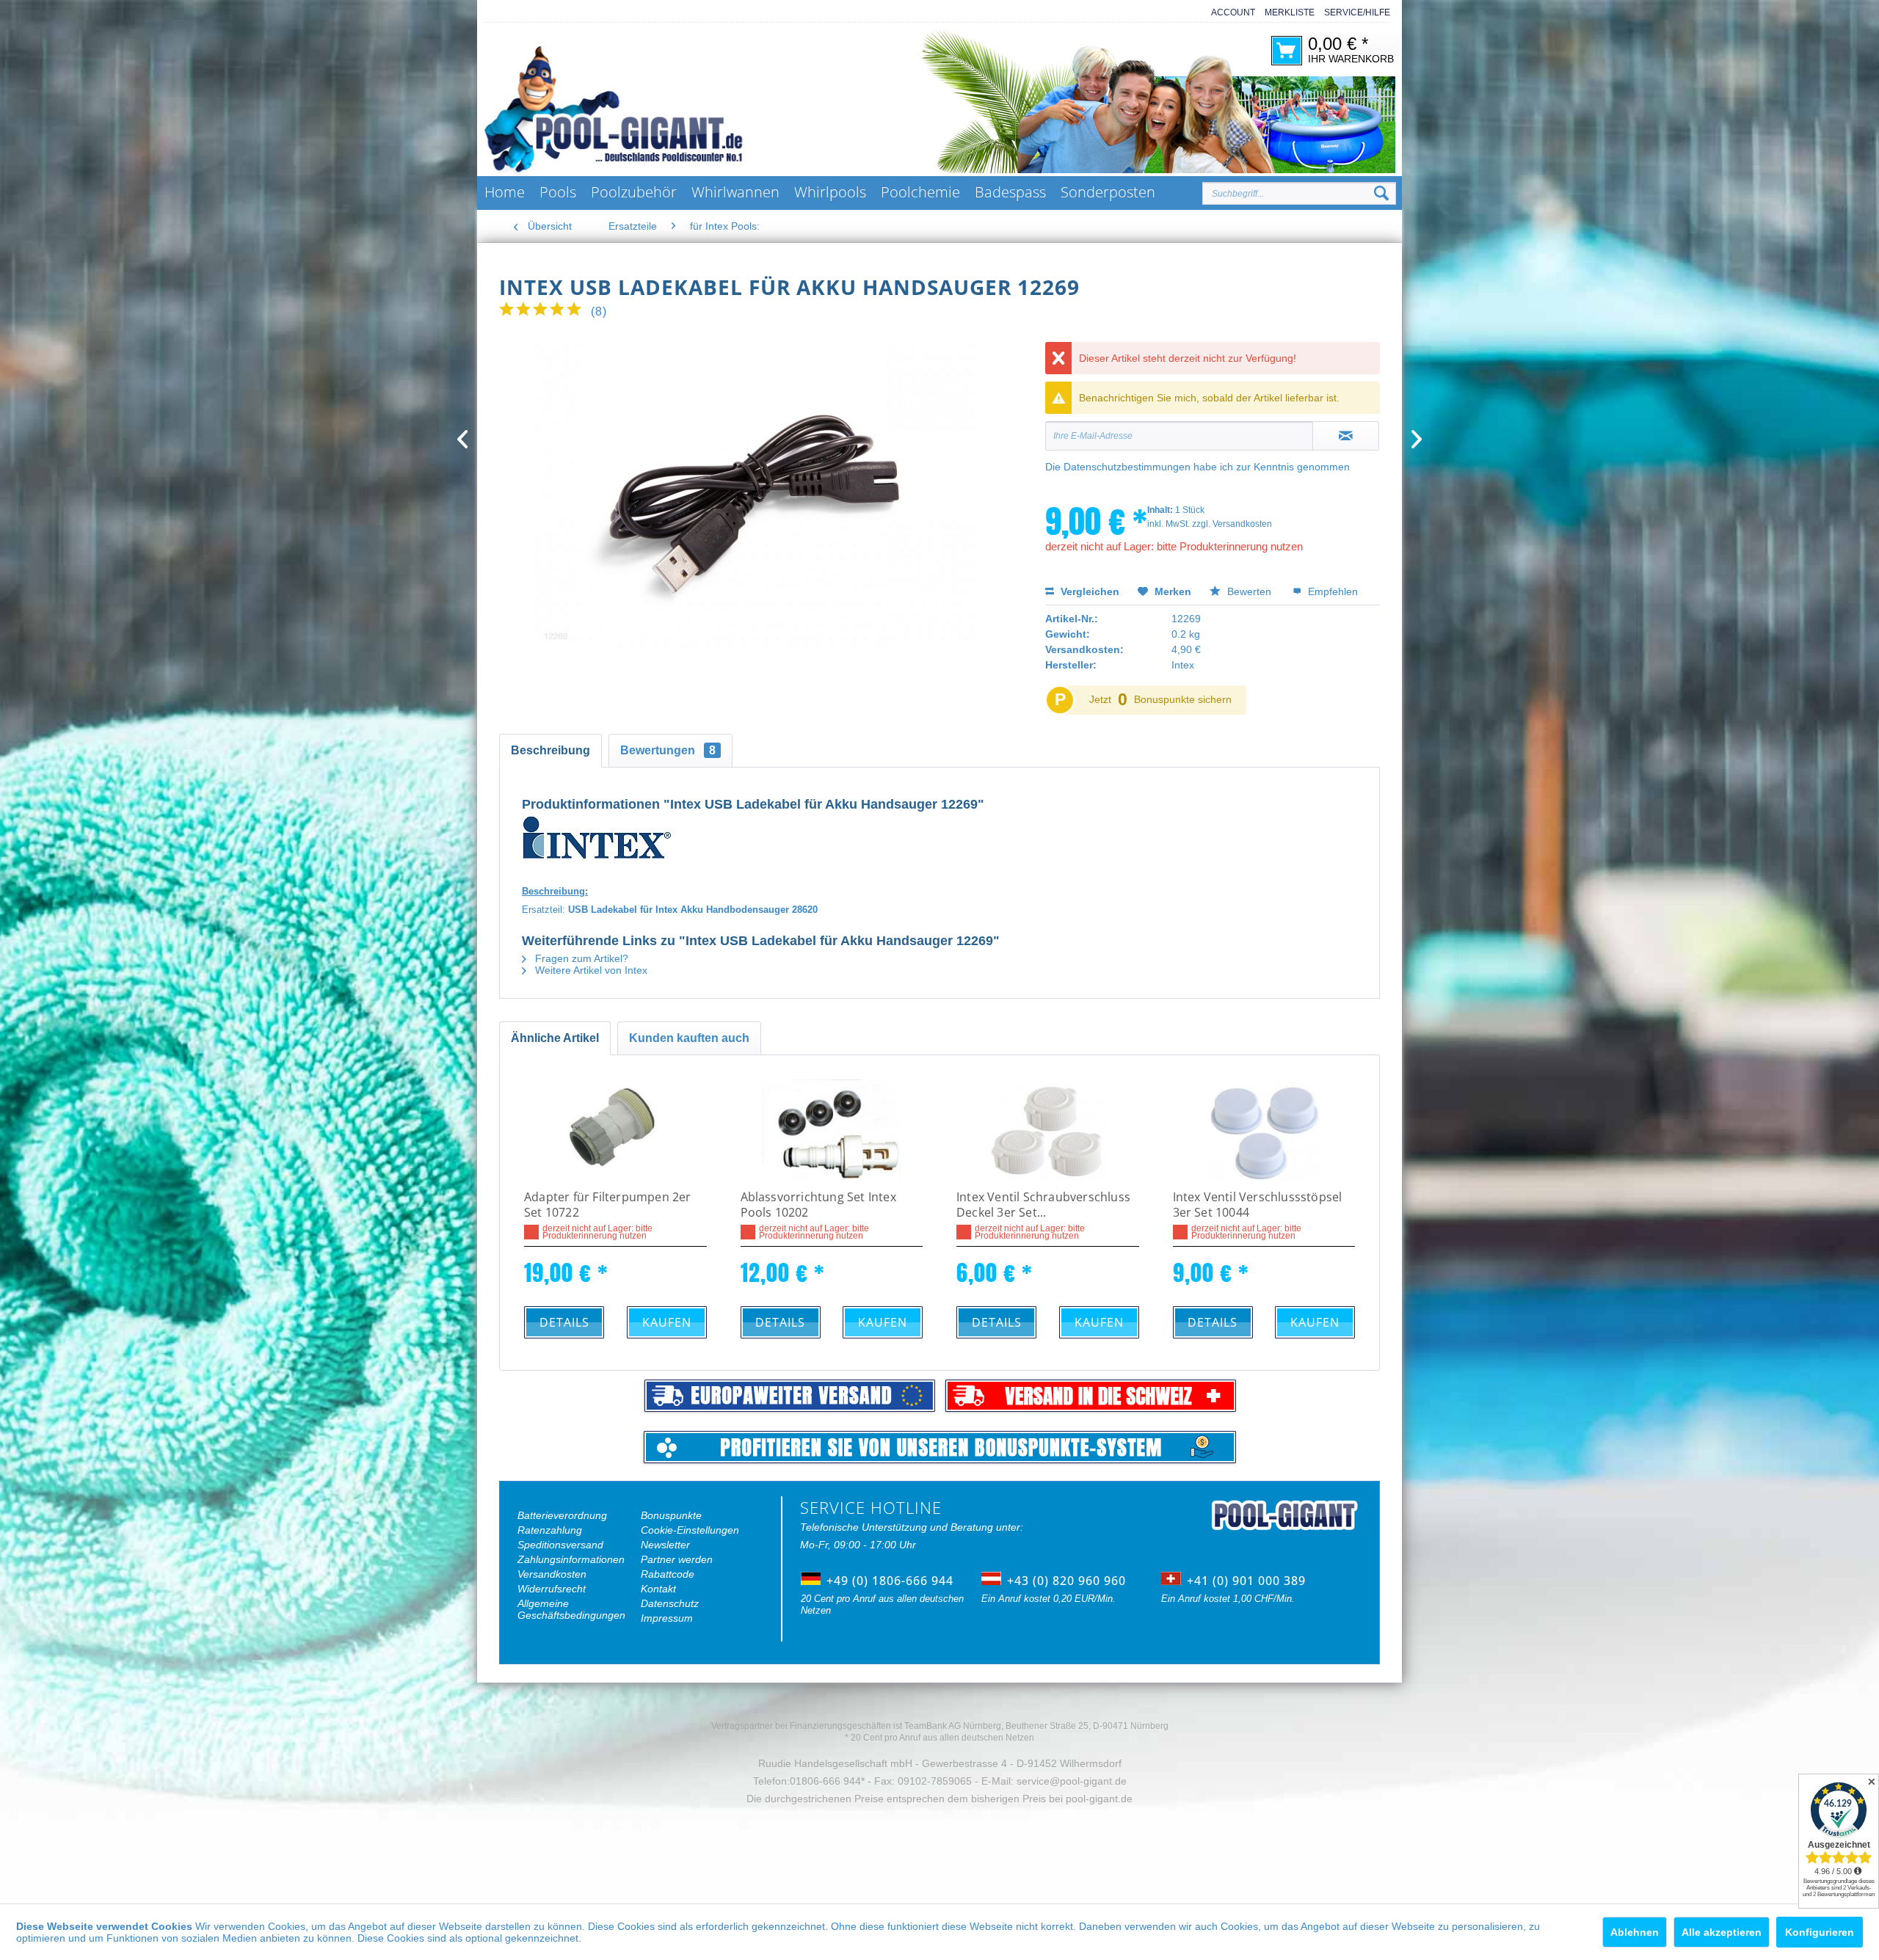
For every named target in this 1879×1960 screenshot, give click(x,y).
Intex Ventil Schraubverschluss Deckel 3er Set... (1043, 1205)
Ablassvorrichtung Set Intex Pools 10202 (818, 1205)
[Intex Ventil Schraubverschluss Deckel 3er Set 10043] (1048, 1131)
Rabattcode (668, 1574)
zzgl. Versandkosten (1232, 524)
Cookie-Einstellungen (690, 1530)
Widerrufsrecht (552, 1589)
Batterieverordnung (562, 1515)
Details (564, 1322)
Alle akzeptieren (1722, 1932)
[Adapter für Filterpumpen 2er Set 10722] (615, 1131)
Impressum (667, 1618)
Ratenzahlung (550, 1530)
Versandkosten (552, 1574)
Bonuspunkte (671, 1515)
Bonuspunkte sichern (1183, 699)
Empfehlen (1331, 591)
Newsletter (665, 1545)
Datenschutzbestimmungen (1127, 467)
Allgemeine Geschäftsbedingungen (571, 1609)
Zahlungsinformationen (571, 1559)
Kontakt (658, 1589)
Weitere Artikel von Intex (590, 970)
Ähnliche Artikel (555, 1038)
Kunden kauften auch (689, 1038)
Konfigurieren (1820, 1932)
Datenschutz (670, 1603)
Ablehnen (1635, 1932)
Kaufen (667, 1322)
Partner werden (677, 1559)
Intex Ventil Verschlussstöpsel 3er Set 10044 (1258, 1205)
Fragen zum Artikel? (580, 958)
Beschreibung (550, 750)
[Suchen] (1381, 194)
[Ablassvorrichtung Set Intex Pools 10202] (832, 1131)
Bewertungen (668, 750)
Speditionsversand (560, 1545)
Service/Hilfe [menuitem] (1357, 12)
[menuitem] (1228, 13)
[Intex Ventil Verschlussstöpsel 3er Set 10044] (1264, 1131)
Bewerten (1249, 591)
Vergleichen (1088, 591)
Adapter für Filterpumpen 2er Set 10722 (608, 1205)
